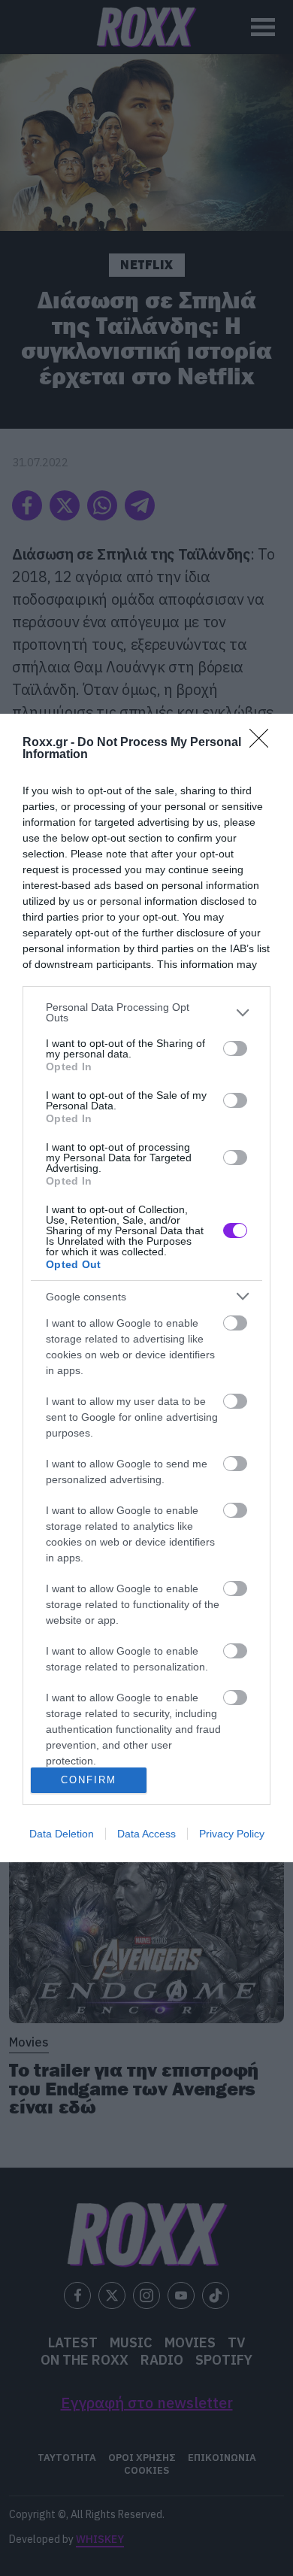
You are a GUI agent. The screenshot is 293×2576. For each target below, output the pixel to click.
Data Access (146, 1834)
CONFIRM (89, 1780)
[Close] (264, 743)
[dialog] (146, 1288)
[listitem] (146, 1012)
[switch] (235, 1048)
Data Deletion (62, 1834)
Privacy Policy (232, 1834)
